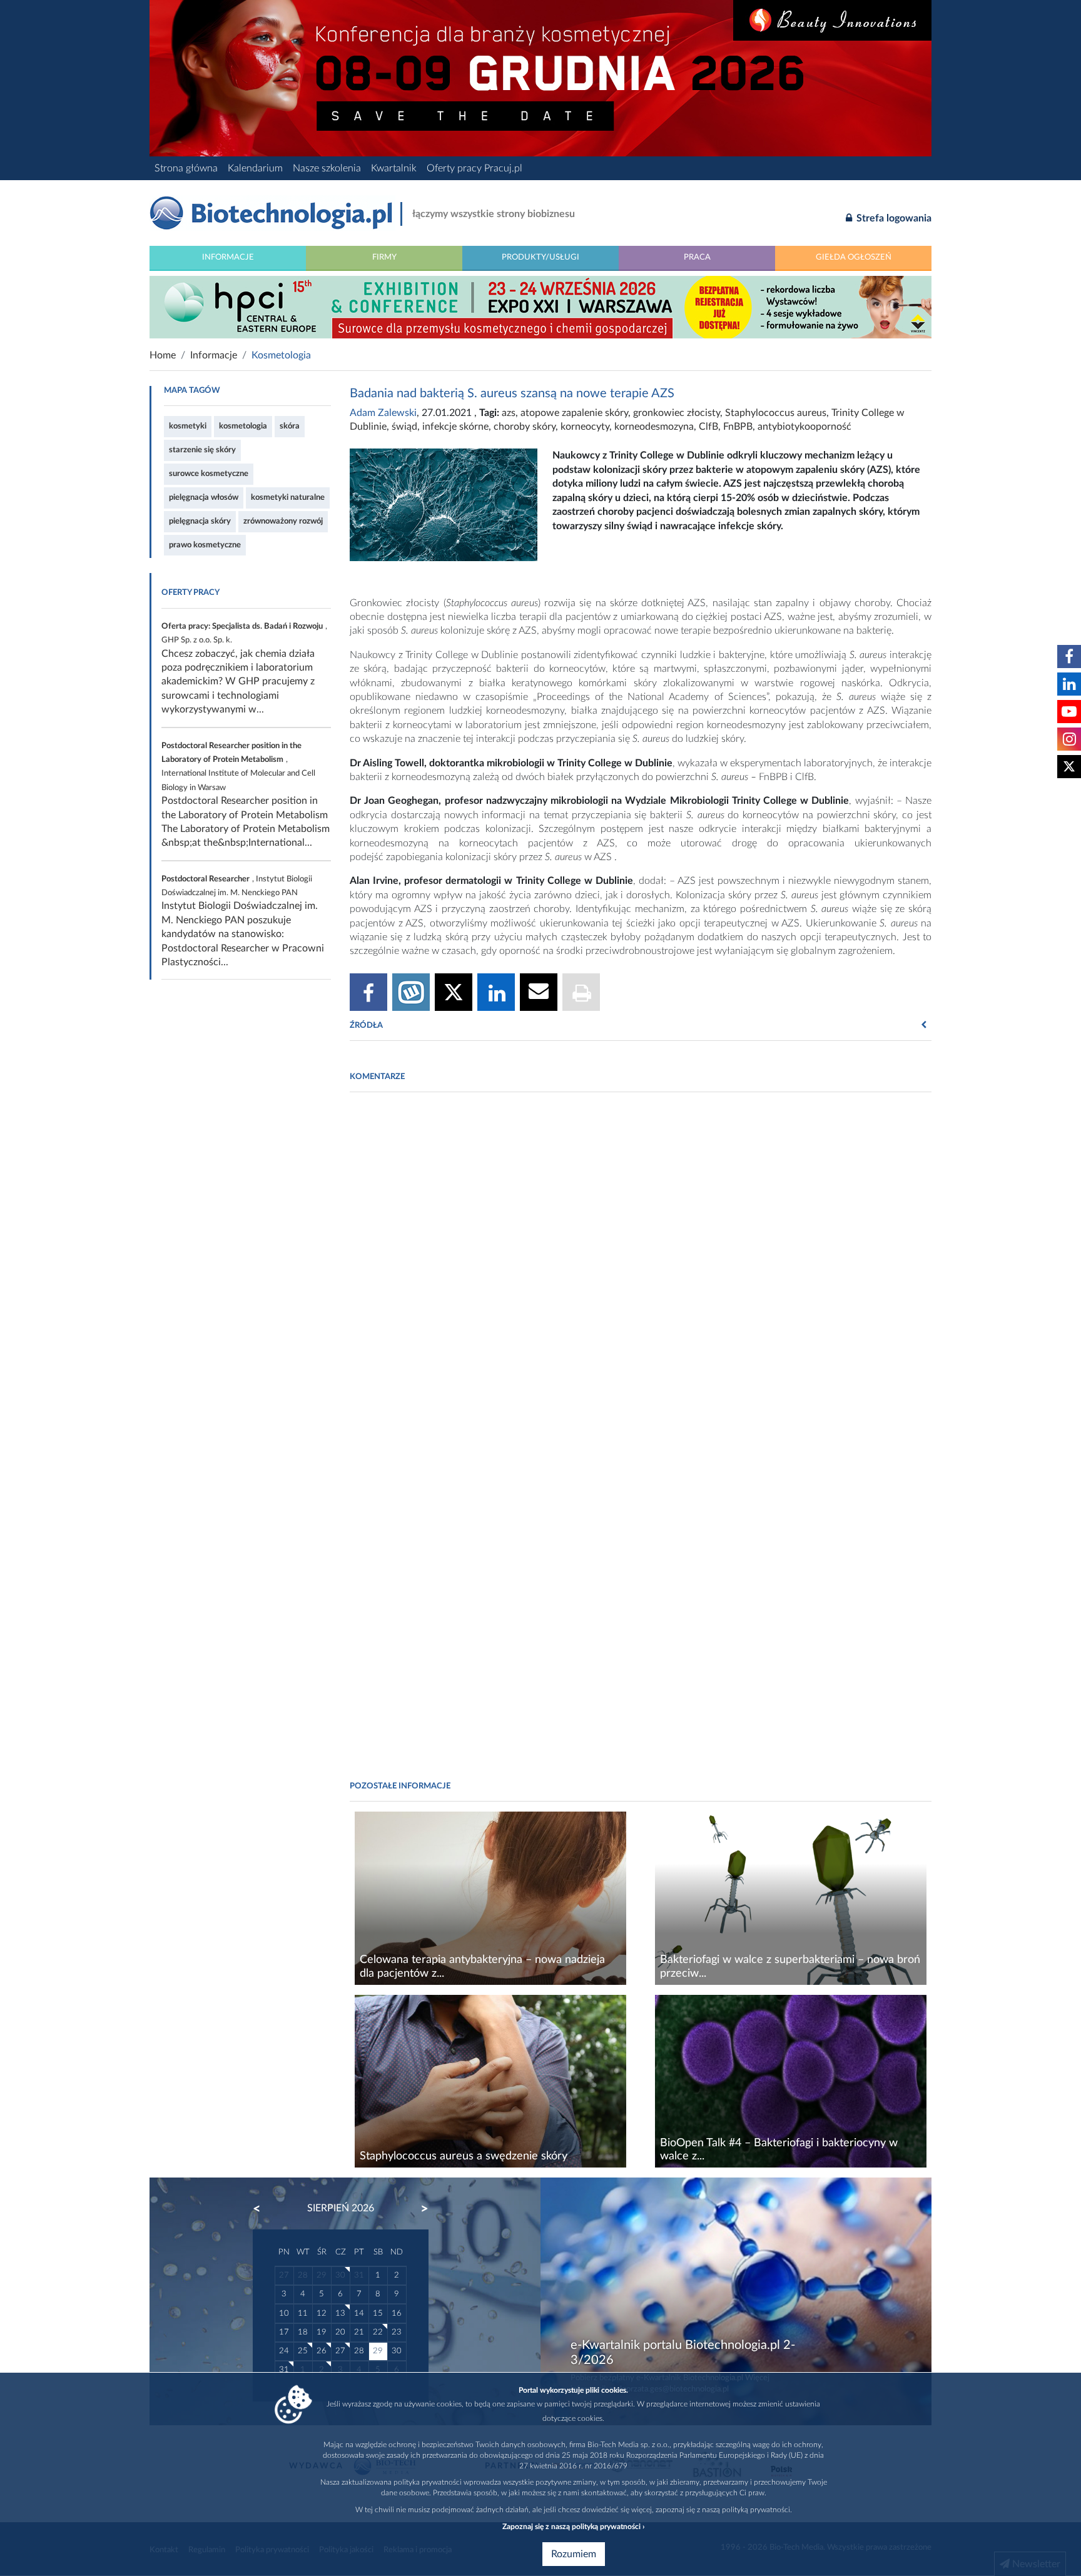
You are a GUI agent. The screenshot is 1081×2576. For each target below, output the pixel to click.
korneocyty (585, 427)
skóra (290, 426)
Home (163, 355)
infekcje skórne (455, 427)
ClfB (708, 427)
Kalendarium (255, 168)
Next (419, 2209)
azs (509, 413)
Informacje (228, 257)
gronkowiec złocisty (677, 413)
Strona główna (186, 168)
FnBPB (738, 427)
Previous (263, 2209)
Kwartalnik (394, 168)
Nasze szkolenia (327, 168)
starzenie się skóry (202, 450)
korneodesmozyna (654, 427)
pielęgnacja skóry (200, 521)
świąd (404, 427)
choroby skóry (525, 427)
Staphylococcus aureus (776, 413)
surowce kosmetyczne (209, 474)
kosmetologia (243, 426)
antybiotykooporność (804, 427)
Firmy (384, 257)
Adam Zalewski (383, 413)
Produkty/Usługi (540, 257)
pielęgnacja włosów (204, 497)
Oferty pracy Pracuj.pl (475, 168)
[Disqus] (641, 1272)
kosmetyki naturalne (288, 497)
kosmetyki (188, 426)
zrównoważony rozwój (283, 521)
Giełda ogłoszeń (854, 257)
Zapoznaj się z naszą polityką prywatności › (573, 2527)
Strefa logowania (893, 218)
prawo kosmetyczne (205, 545)
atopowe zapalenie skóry (574, 413)
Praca (697, 257)
